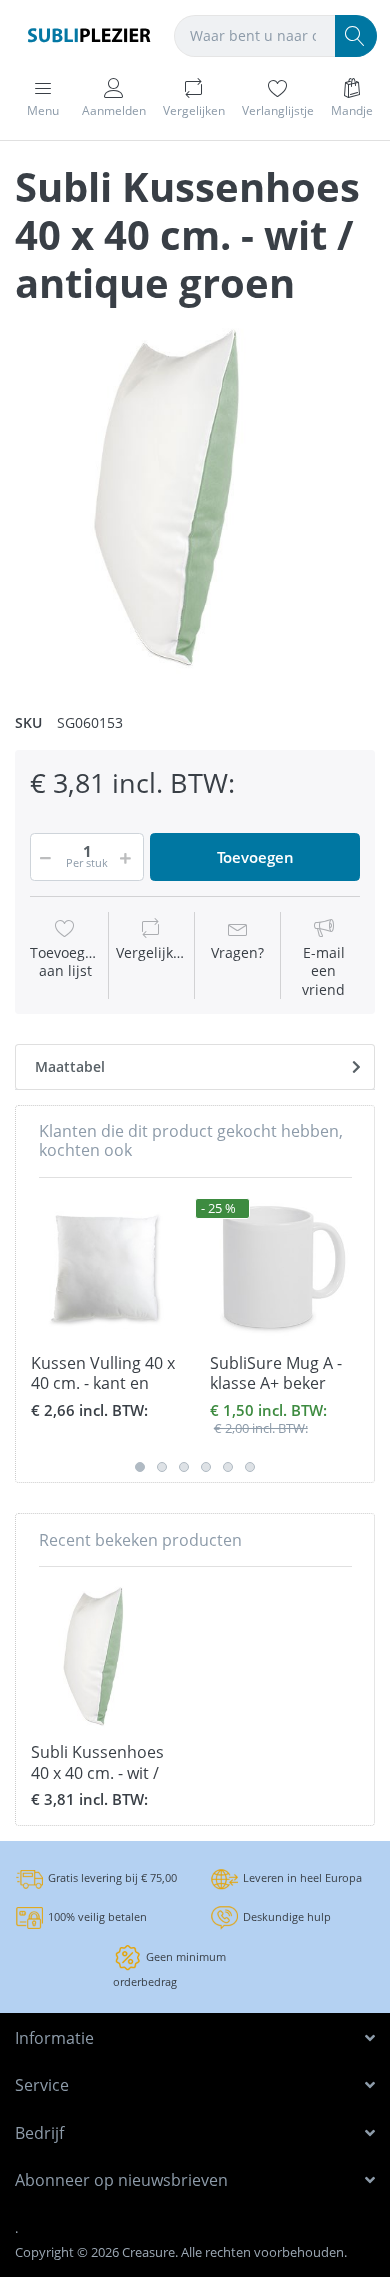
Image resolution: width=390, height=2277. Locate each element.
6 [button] (250, 1467)
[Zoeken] (356, 36)
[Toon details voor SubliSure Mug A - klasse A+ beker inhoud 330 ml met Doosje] (284, 1267)
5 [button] (228, 1467)
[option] (195, 497)
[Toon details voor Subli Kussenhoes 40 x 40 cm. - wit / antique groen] (105, 1656)
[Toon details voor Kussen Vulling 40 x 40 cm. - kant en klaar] (105, 1267)
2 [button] (162, 1467)
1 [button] (140, 1467)
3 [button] (184, 1467)
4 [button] (206, 1467)
